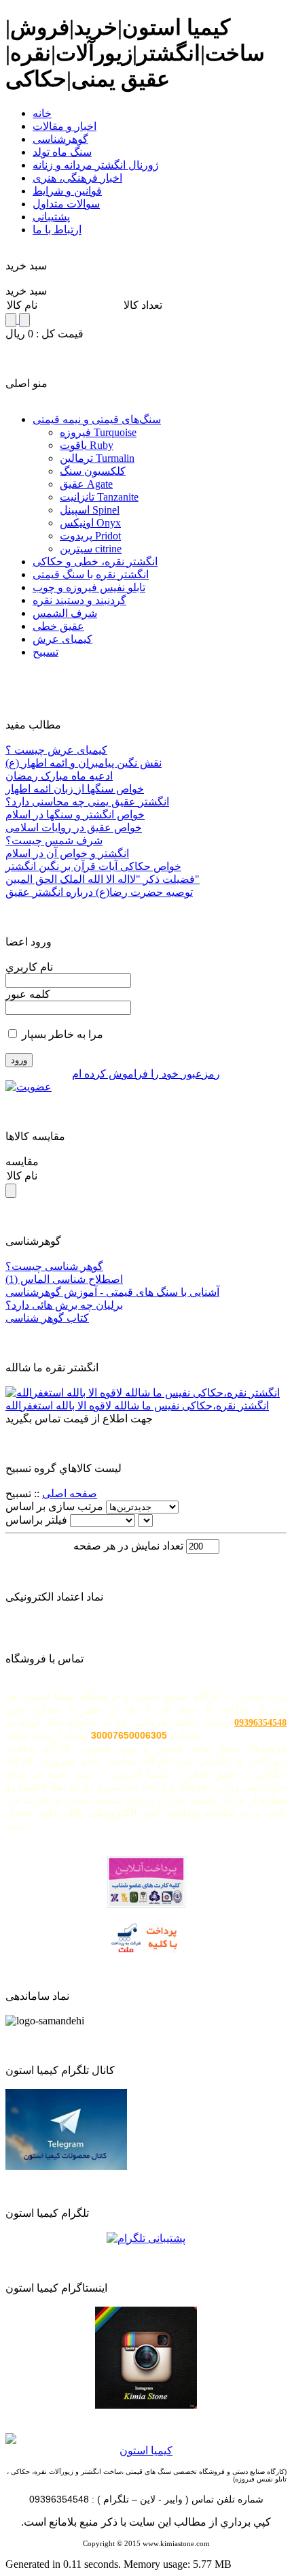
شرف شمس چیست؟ (54, 840)
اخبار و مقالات (65, 126)
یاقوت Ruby (87, 445)
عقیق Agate (86, 484)
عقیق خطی (58, 626)
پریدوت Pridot (90, 536)
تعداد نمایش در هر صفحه (130, 1546)
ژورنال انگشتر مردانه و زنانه (96, 165)
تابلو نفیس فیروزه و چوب (89, 587)
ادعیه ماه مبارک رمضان (59, 776)
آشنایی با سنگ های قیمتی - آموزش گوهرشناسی (112, 1292)
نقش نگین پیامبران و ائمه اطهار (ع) (84, 763)
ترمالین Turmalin (97, 458)
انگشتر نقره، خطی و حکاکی (95, 562)
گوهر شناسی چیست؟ (54, 1266)
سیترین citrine (91, 549)
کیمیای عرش (62, 639)
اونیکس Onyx (90, 523)
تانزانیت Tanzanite (99, 497)
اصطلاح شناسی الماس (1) (64, 1279)
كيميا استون (146, 2450)
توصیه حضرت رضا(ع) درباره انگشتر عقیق (99, 892)
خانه (42, 113)
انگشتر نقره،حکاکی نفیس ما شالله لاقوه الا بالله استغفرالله (137, 1406)
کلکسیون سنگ (93, 471)
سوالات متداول (66, 204)
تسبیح (45, 652)
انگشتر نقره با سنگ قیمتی (91, 574)
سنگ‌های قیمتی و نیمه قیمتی (97, 419)
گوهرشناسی (60, 139)
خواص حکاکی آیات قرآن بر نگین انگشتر (93, 866)
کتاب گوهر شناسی (47, 1318)
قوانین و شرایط (67, 191)
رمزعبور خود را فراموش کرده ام (146, 1074)
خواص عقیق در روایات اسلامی (74, 827)
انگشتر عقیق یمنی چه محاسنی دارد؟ (87, 802)
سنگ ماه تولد (62, 152)
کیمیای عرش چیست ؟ (56, 750)
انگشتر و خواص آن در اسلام (67, 853)
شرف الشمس (65, 613)
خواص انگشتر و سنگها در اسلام (75, 815)
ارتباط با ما (57, 230)
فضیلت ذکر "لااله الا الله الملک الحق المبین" (103, 879)
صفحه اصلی (70, 1493)
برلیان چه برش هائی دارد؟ (64, 1305)
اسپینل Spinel (90, 510)
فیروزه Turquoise (98, 432)
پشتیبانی (51, 217)
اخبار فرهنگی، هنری (77, 178)
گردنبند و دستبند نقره (79, 600)
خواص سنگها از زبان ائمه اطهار (75, 789)
